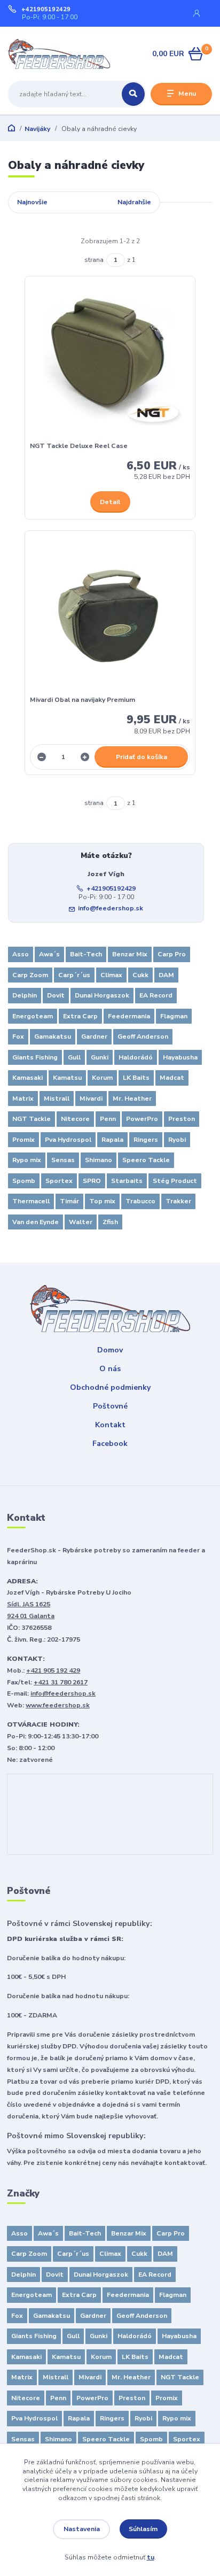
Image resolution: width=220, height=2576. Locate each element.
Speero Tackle (146, 1160)
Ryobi (177, 1140)
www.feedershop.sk (58, 1705)
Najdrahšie (134, 202)
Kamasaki (27, 1078)
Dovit (56, 995)
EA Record (156, 995)
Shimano (99, 1160)
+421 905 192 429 (53, 1670)
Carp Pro (172, 954)
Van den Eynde (36, 1222)
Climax (111, 975)
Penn (108, 1119)
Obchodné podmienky (110, 1387)
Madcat (172, 1078)
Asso (21, 954)
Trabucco (140, 1201)
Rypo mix (27, 1160)
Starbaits (127, 1181)
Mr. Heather (132, 1099)
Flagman (174, 1016)
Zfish (110, 1222)
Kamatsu (67, 1078)
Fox (18, 1036)
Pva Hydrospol (68, 1140)
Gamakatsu (53, 1036)
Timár (69, 1201)
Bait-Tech (86, 954)
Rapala (112, 1140)
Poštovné (110, 1406)
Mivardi (91, 1099)
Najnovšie (32, 202)
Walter (81, 1222)
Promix (23, 1140)
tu (151, 2557)
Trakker (178, 1201)
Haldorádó (136, 1057)
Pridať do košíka (142, 757)
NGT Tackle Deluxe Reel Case (79, 446)
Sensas (63, 1160)
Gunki (100, 1057)
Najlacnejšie (82, 202)
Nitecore (75, 1119)
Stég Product (175, 1181)
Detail (110, 502)
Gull (74, 1057)
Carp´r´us (74, 975)
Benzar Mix (130, 954)
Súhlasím (143, 2529)
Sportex (59, 1181)
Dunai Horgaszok (102, 995)
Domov (110, 1350)
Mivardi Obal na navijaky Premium (82, 700)
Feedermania (129, 1016)
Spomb (24, 1181)
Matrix (23, 1099)
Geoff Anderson (143, 1036)
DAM (166, 975)
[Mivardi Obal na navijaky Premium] (110, 616)
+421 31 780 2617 (61, 1682)
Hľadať (133, 94)
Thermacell (31, 1201)
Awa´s (49, 954)
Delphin (25, 995)
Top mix (102, 1201)
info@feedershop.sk (111, 908)
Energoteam (33, 1016)
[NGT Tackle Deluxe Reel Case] (110, 362)
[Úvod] (90, 54)
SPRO (92, 1181)
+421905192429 (46, 10)
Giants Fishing (35, 1057)
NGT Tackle (32, 1119)
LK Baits (136, 1078)
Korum (102, 1078)
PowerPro (142, 1119)
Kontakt (110, 1425)
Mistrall (57, 1099)
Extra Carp (80, 1016)
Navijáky (37, 129)
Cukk (140, 975)
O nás (110, 1369)
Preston (182, 1119)
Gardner (94, 1036)
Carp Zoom (30, 975)
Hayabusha (180, 1057)
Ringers (146, 1140)
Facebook (110, 1444)
